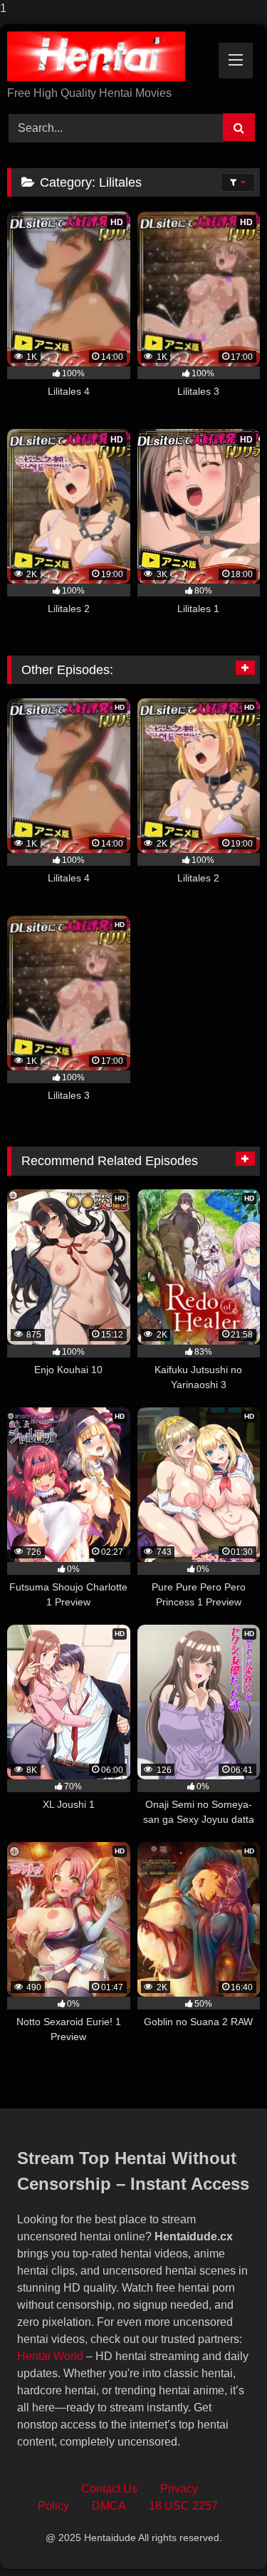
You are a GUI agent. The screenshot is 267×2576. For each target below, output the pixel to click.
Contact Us (109, 2489)
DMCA (109, 2506)
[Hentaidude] (110, 56)
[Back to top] (223, 2536)
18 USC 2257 (183, 2506)
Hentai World (50, 2356)
